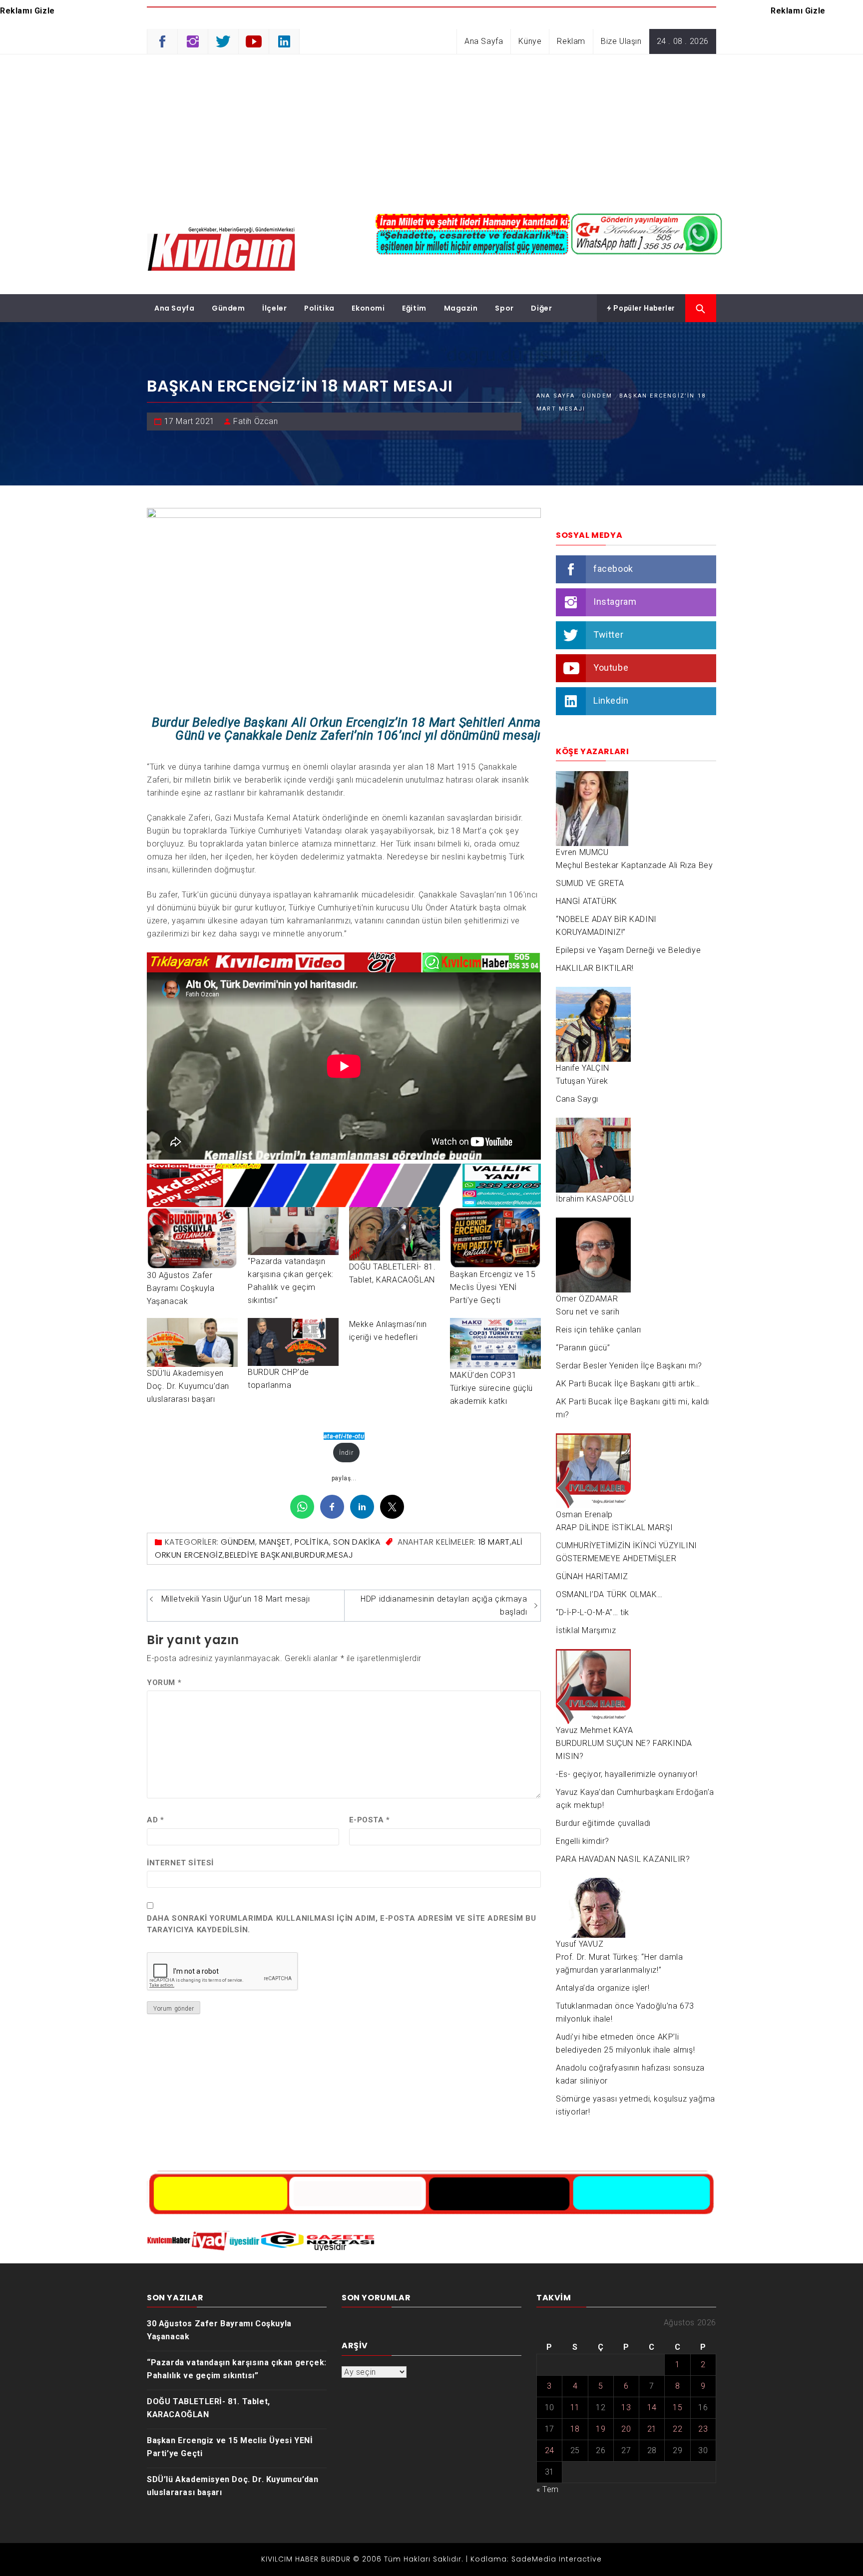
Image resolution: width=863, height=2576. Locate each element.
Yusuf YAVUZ (580, 1944)
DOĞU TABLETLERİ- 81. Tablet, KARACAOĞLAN (209, 2408)
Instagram (615, 602)
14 (652, 2407)
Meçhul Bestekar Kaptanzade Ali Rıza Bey (634, 865)
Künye (530, 41)
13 (626, 2407)
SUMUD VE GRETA (590, 883)
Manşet (275, 1542)
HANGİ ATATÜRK (587, 901)
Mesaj (340, 1555)
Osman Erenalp (584, 1514)
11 (575, 2407)
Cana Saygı (577, 1099)
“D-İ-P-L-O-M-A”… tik (593, 1612)
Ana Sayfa (484, 41)
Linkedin (611, 700)
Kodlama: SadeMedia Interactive (536, 2559)
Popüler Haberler (644, 308)
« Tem (548, 2489)
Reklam (571, 41)
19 (601, 2429)
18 (575, 2429)
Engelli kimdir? (583, 1841)
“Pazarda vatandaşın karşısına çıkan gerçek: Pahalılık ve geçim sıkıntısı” (237, 2369)
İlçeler (274, 308)
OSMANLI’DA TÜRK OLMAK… (609, 1594)
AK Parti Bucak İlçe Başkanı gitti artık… (628, 1384)
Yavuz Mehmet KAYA (594, 1730)
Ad (155, 1820)
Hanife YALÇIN (583, 1068)
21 (652, 2429)
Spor (504, 308)
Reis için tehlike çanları (599, 1330)
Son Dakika (357, 1542)
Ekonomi (368, 308)
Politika (319, 308)
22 (677, 2429)
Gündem (228, 308)
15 (677, 2407)
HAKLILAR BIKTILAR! (595, 968)
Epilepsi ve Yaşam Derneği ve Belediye (628, 950)
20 (626, 2429)
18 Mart (494, 1542)
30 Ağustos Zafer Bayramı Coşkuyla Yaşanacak (181, 1288)
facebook (613, 569)
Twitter (608, 635)
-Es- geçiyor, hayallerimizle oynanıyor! (627, 1774)
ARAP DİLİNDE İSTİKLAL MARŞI (614, 1527)
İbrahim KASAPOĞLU (595, 1199)
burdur (310, 1555)
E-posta (370, 1820)
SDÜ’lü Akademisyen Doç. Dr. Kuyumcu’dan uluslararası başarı (188, 1386)
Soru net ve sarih (588, 1312)
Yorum (164, 1683)
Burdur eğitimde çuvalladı (603, 1823)
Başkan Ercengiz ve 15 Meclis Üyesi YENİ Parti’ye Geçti (493, 1287)
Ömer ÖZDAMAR (587, 1299)
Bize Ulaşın (621, 41)
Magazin (461, 308)
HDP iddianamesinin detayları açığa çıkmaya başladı (444, 1605)
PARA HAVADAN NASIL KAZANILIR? (623, 1859)
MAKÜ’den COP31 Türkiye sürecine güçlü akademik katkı (491, 1388)
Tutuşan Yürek (582, 1081)
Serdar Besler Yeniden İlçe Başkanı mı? (629, 1366)
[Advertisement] (431, 129)
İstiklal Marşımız (586, 1630)
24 (550, 2450)
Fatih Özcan (256, 421)
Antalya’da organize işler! (603, 1988)
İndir (346, 1453)
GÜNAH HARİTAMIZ (592, 1576)
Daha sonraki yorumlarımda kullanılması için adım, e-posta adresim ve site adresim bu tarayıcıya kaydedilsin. (341, 1924)
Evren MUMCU (582, 852)
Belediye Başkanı (259, 1555)
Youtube (611, 667)
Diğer (541, 308)
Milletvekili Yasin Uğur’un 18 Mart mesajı (236, 1599)
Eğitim (414, 308)
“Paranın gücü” (583, 1348)
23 (703, 2429)
